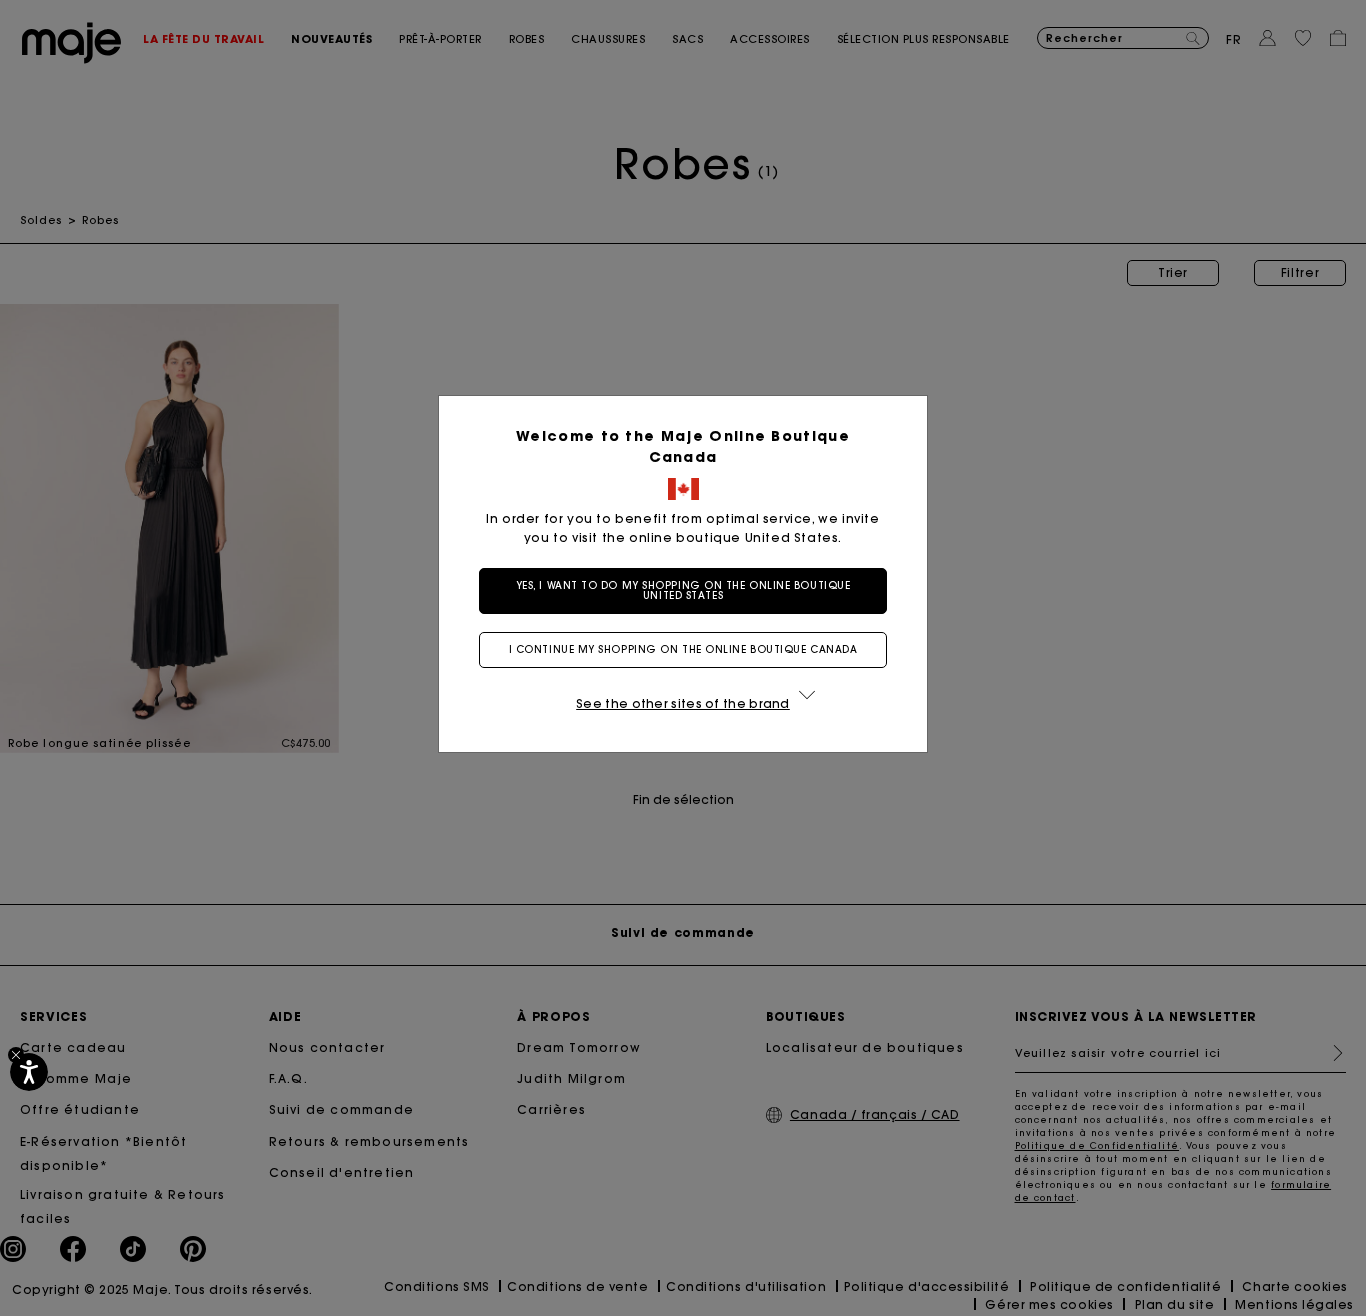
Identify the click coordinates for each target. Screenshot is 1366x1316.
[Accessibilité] (29, 1072)
